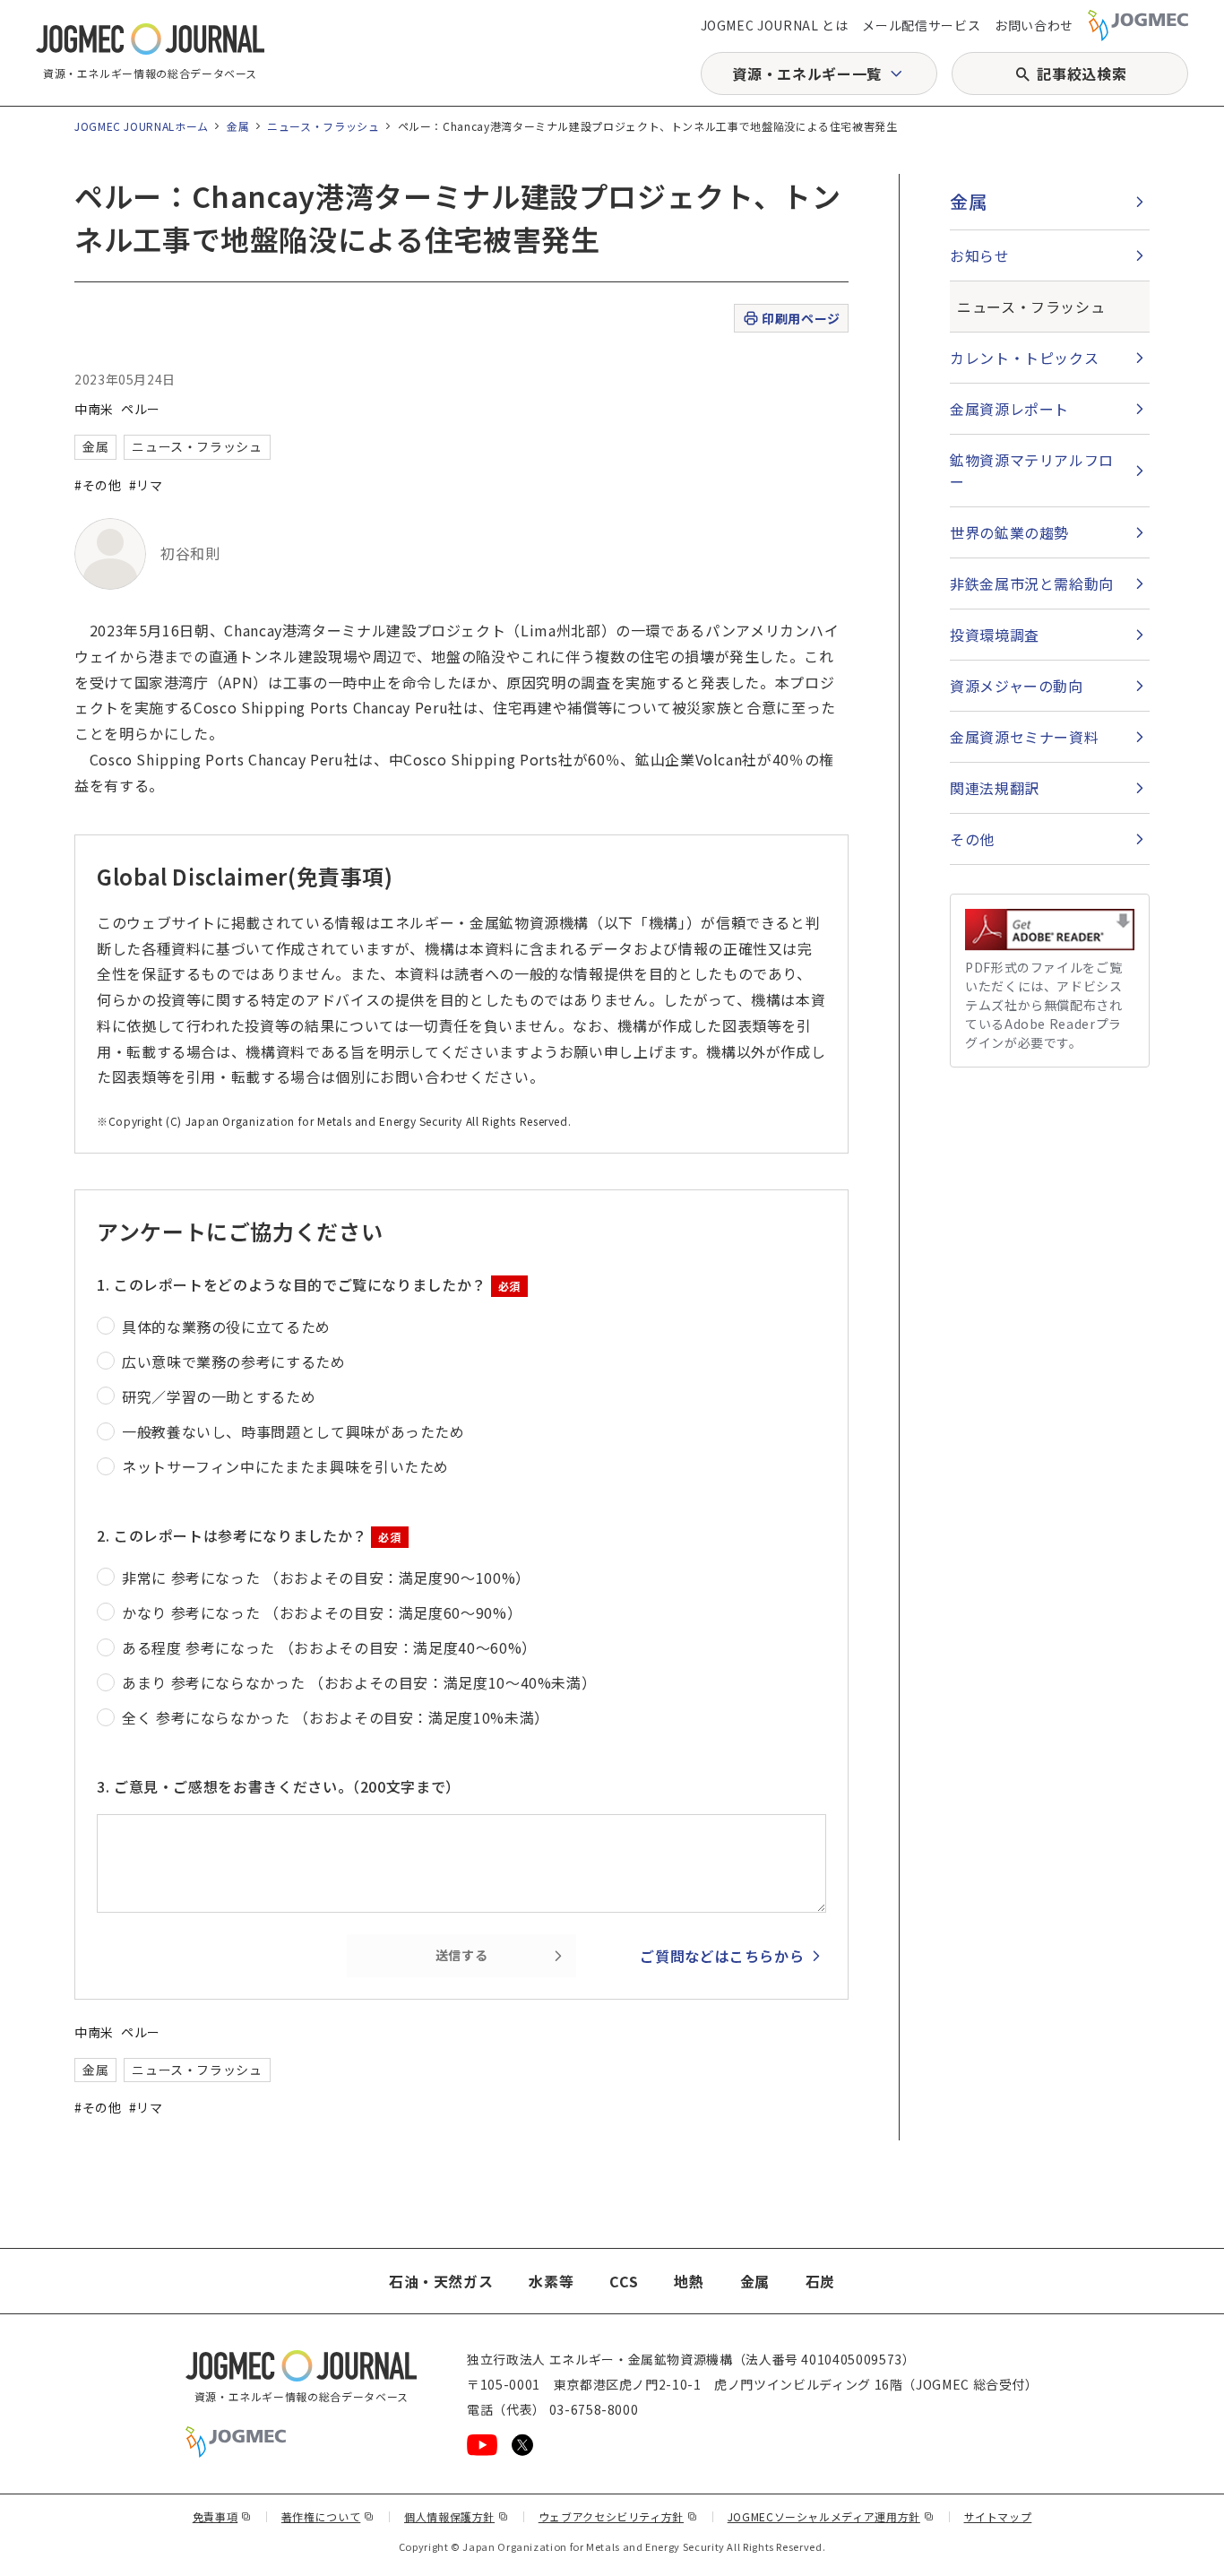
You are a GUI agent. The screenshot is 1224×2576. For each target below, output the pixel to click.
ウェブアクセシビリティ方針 (618, 2516)
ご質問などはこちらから (722, 1956)
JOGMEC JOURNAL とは (775, 25)
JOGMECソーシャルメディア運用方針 (831, 2516)
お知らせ (980, 255)
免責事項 (222, 2516)
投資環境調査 (995, 635)
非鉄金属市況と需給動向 (1032, 583)
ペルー (141, 409)
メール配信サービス (921, 25)
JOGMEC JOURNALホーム (142, 126)
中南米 (94, 409)
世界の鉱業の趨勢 (1009, 532)
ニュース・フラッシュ (323, 126)
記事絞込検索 (1082, 73)
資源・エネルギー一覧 (806, 73)
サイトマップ (998, 2516)
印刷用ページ (801, 318)
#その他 (98, 485)
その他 (972, 839)
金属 (238, 126)
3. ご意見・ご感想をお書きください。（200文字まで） (279, 1786)
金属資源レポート (1009, 409)
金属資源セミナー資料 (1024, 737)
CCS (624, 2281)
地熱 (689, 2281)
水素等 (551, 2281)
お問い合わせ (1034, 25)
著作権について (328, 2516)
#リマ (146, 485)
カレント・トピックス (1024, 358)
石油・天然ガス (441, 2281)
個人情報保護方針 (457, 2516)
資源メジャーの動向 (1017, 686)
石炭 (820, 2281)
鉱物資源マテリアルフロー (1032, 471)
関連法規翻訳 (995, 788)
